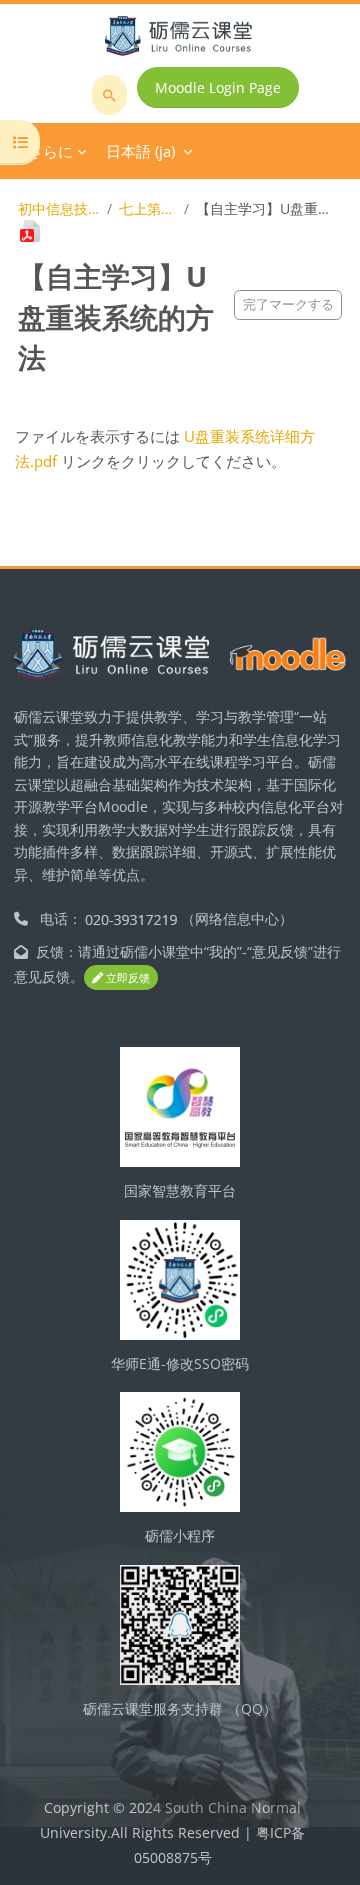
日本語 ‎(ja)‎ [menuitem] (140, 151)
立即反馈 (126, 977)
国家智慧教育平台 (180, 1190)
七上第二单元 (147, 208)
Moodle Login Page (218, 87)
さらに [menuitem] (50, 151)
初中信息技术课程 (58, 208)
